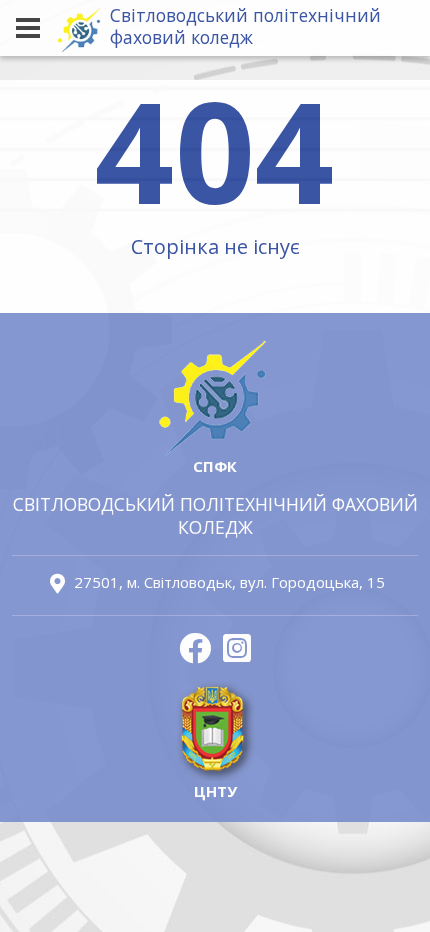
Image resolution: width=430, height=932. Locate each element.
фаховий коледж (245, 26)
